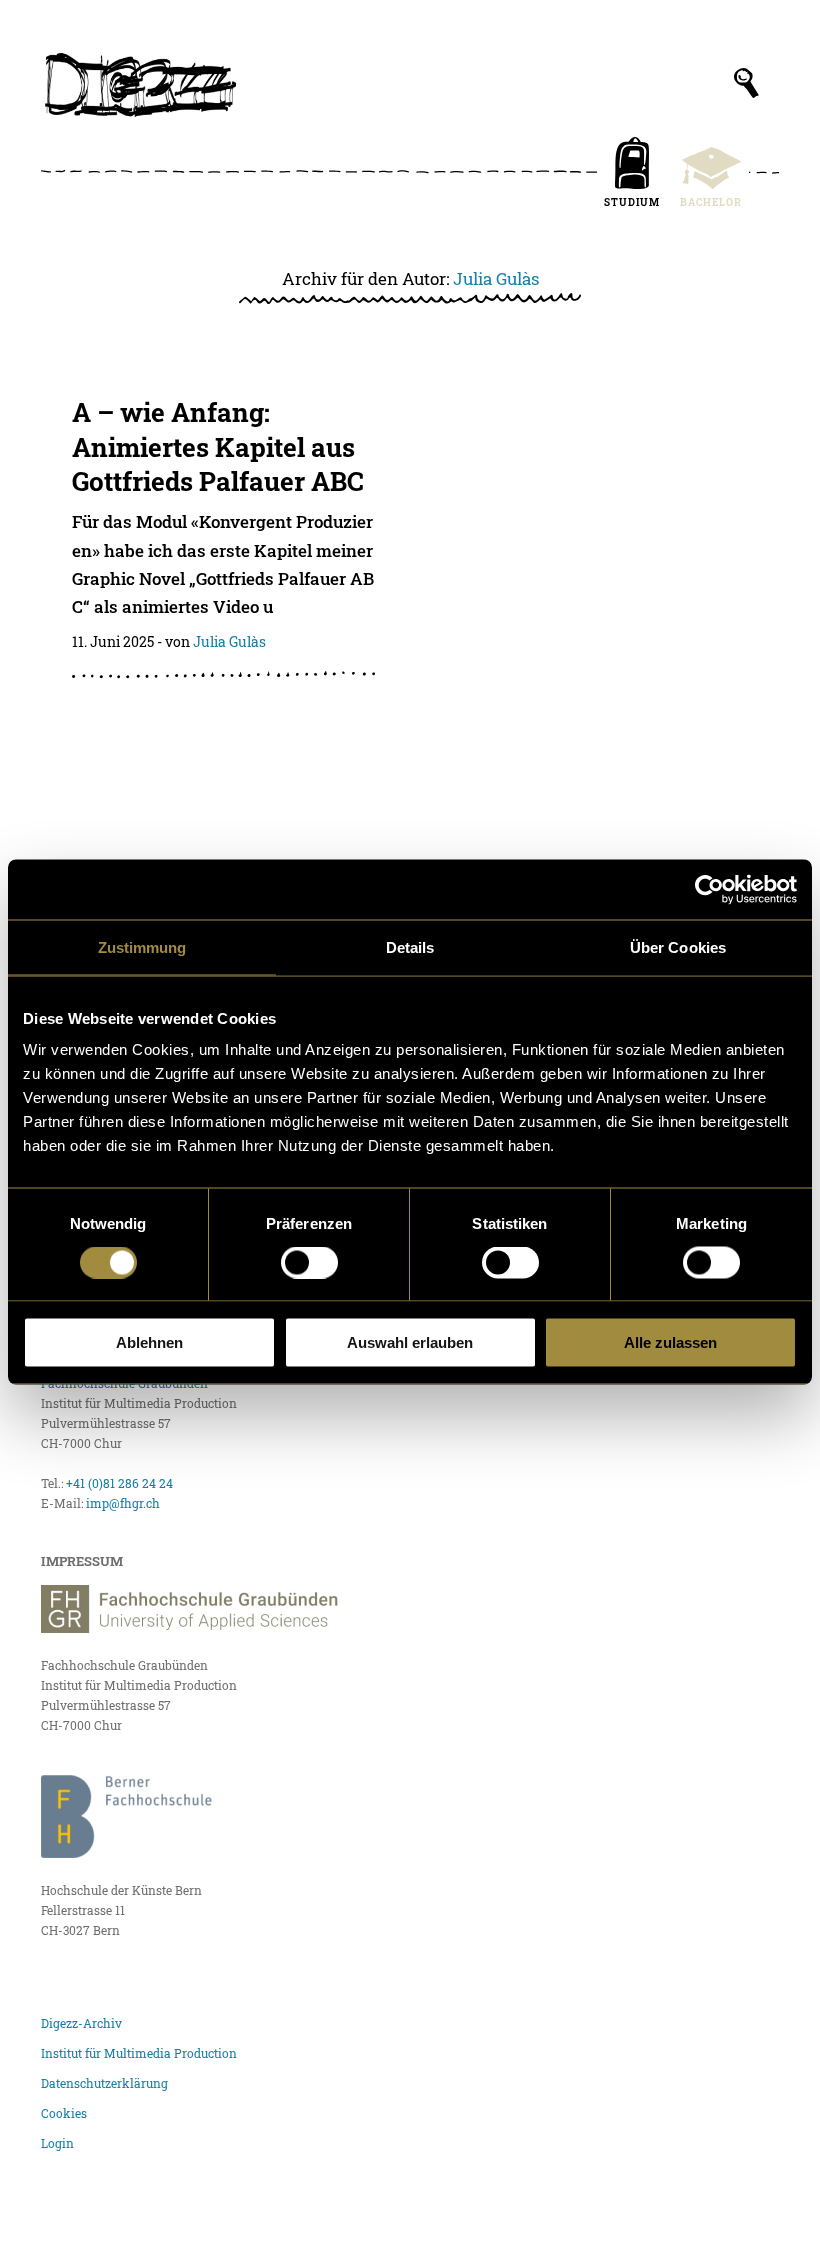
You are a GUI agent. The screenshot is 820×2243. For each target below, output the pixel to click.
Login (57, 2143)
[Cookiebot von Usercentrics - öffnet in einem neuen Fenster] (709, 889)
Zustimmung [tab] (142, 946)
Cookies (64, 2113)
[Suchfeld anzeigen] (746, 83)
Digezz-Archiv (81, 2023)
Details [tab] (410, 946)
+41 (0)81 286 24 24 (119, 1483)
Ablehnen (149, 1342)
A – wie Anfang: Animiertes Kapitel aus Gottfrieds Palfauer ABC (221, 446)
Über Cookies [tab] (678, 946)
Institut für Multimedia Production (139, 2053)
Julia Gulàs (496, 278)
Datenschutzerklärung (104, 2083)
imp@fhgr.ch (123, 1503)
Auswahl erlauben (410, 1342)
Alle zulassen (670, 1342)
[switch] (309, 1262)
